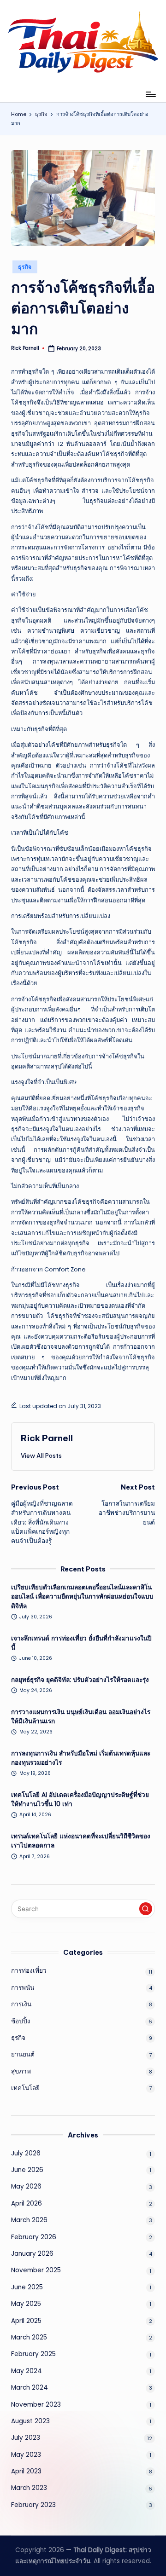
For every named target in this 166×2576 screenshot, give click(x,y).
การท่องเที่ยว (29, 1971)
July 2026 (26, 2153)
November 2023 (36, 2405)
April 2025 (26, 2321)
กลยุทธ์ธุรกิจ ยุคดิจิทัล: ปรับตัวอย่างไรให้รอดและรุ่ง (80, 1680)
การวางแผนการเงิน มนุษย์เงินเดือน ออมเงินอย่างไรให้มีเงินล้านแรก (81, 1717)
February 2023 (33, 2505)
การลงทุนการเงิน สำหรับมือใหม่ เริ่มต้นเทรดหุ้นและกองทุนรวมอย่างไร (81, 1758)
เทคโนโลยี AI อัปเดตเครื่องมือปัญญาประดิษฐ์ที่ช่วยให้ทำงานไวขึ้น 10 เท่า (80, 1799)
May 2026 (26, 2186)
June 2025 (27, 2287)
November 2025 (36, 2270)
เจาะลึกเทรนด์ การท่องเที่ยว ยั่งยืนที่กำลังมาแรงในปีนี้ (81, 1643)
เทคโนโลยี (25, 2088)
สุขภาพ (21, 2071)
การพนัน (23, 1988)
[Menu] (150, 94)
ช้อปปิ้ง (21, 2021)
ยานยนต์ (23, 2054)
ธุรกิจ (25, 267)
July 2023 (26, 2438)
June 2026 (27, 2170)
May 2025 (26, 2304)
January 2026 (32, 2254)
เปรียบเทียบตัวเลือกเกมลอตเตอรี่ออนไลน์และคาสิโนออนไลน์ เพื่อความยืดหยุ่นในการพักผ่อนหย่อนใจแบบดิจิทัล (82, 1597)
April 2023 (26, 2471)
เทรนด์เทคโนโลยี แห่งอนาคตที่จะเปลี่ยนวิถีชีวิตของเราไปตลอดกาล (81, 1841)
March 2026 (29, 2220)
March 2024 (30, 2388)
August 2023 (30, 2421)
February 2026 (34, 2237)
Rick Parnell (47, 1438)
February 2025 (33, 2354)
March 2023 (29, 2488)
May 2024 (27, 2371)
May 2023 (26, 2455)
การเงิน (21, 2004)
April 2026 (27, 2203)
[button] (41, 1455)
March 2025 (29, 2337)
